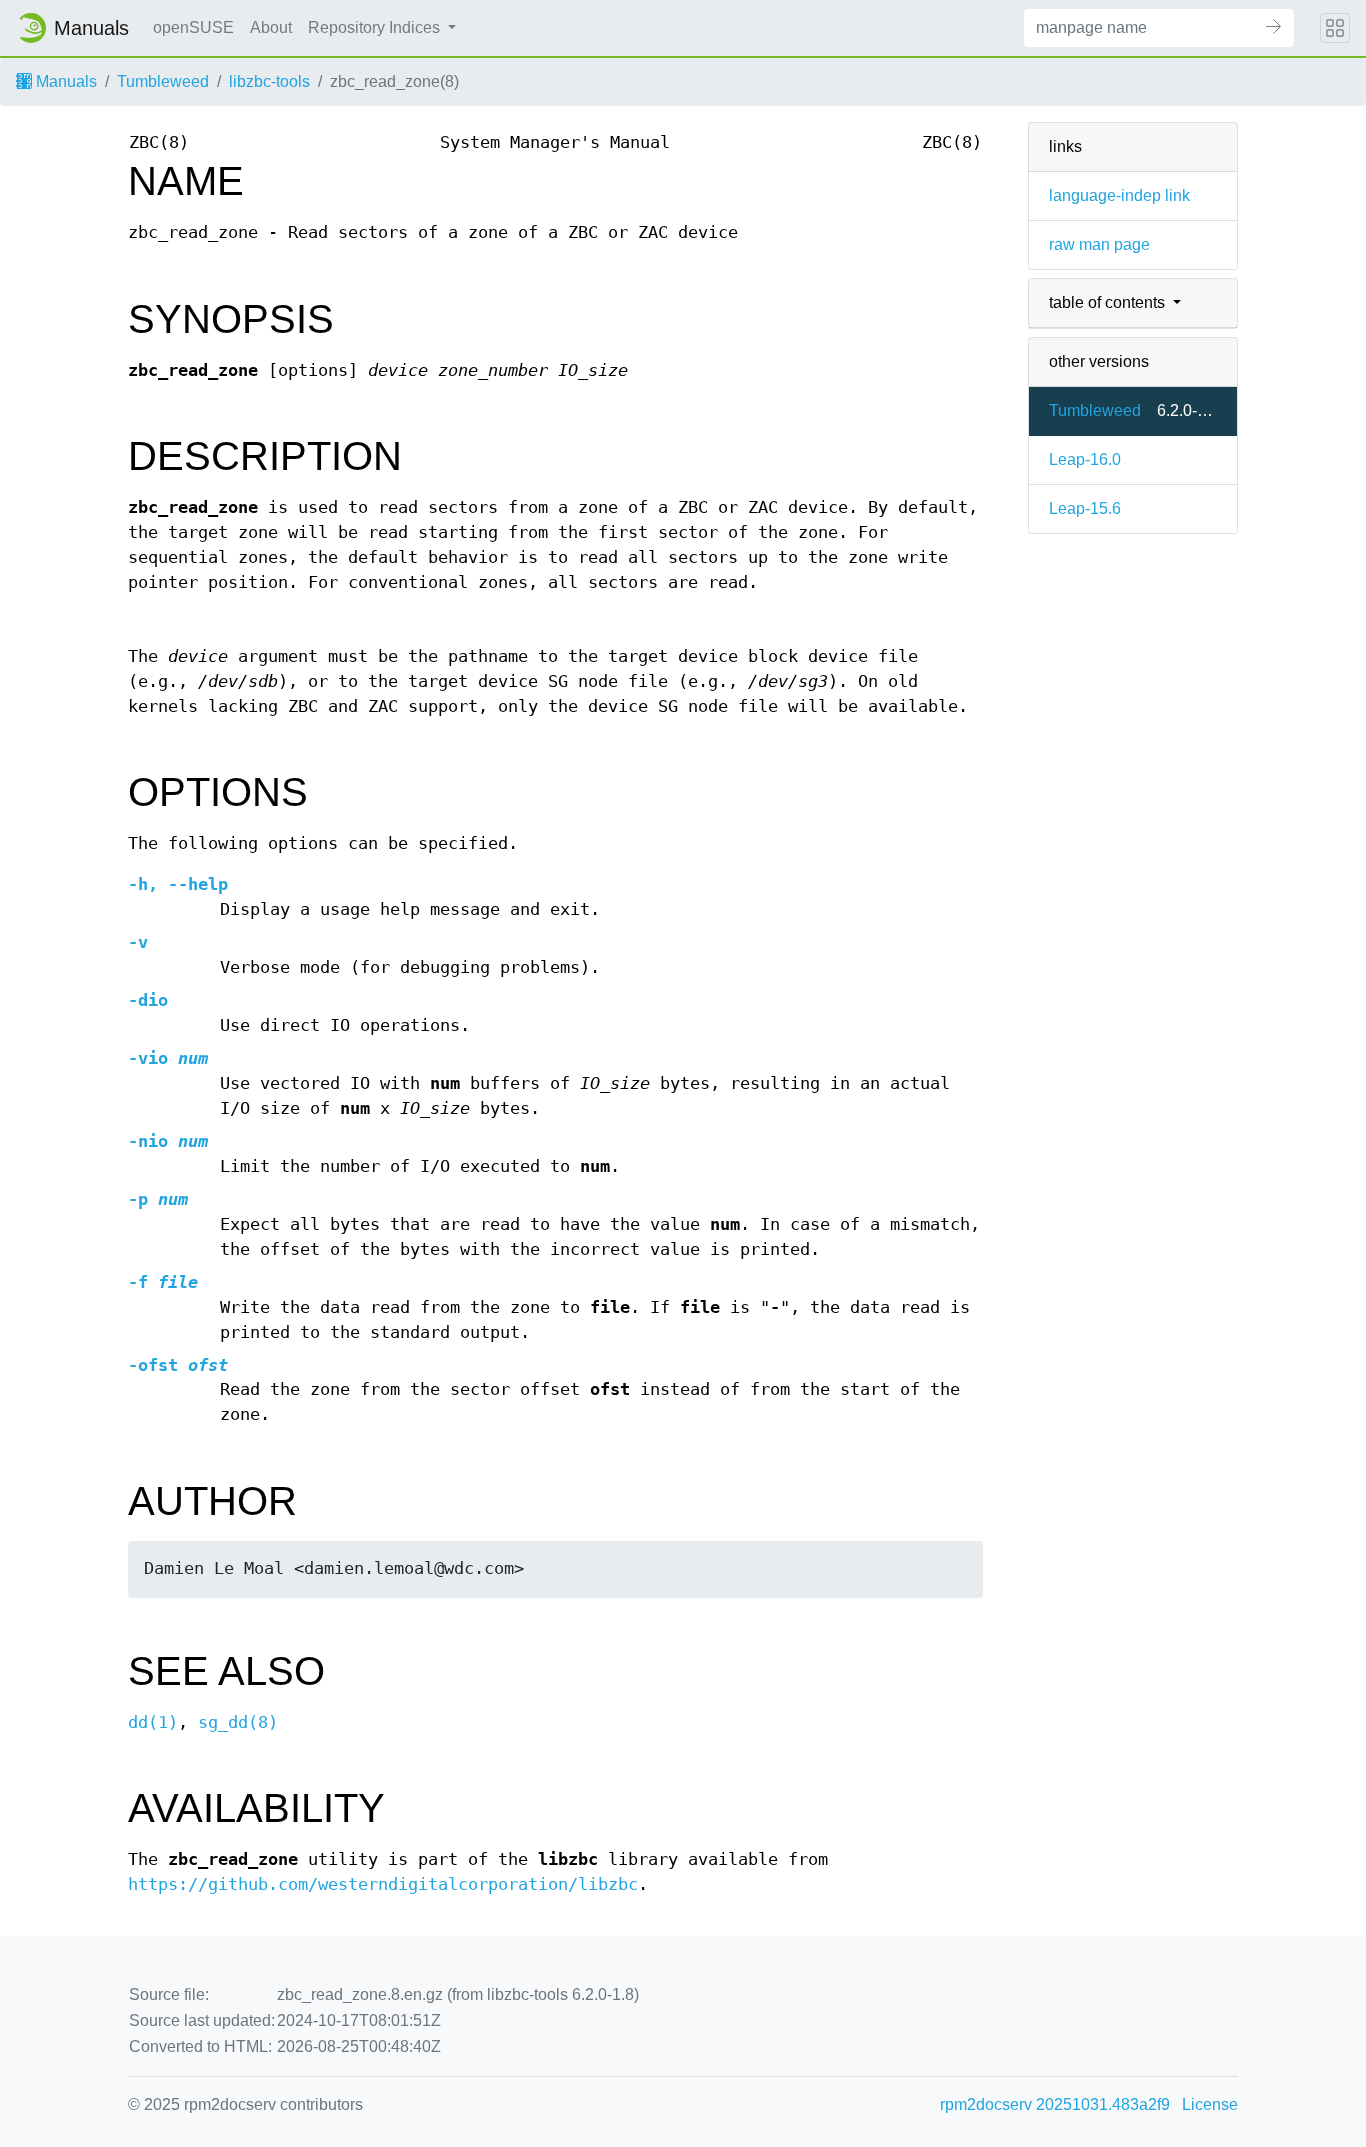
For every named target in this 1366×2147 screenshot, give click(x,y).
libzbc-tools (269, 81)
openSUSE (193, 27)
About (271, 27)
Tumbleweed (163, 81)
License (1210, 2104)
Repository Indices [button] (376, 27)
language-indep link (1119, 195)
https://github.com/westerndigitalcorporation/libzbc (383, 1884)
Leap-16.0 (1085, 459)
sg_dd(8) (238, 1722)
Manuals (64, 81)
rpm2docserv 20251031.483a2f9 (1055, 2104)
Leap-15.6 (1085, 508)
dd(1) (153, 1722)
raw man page (1099, 244)
